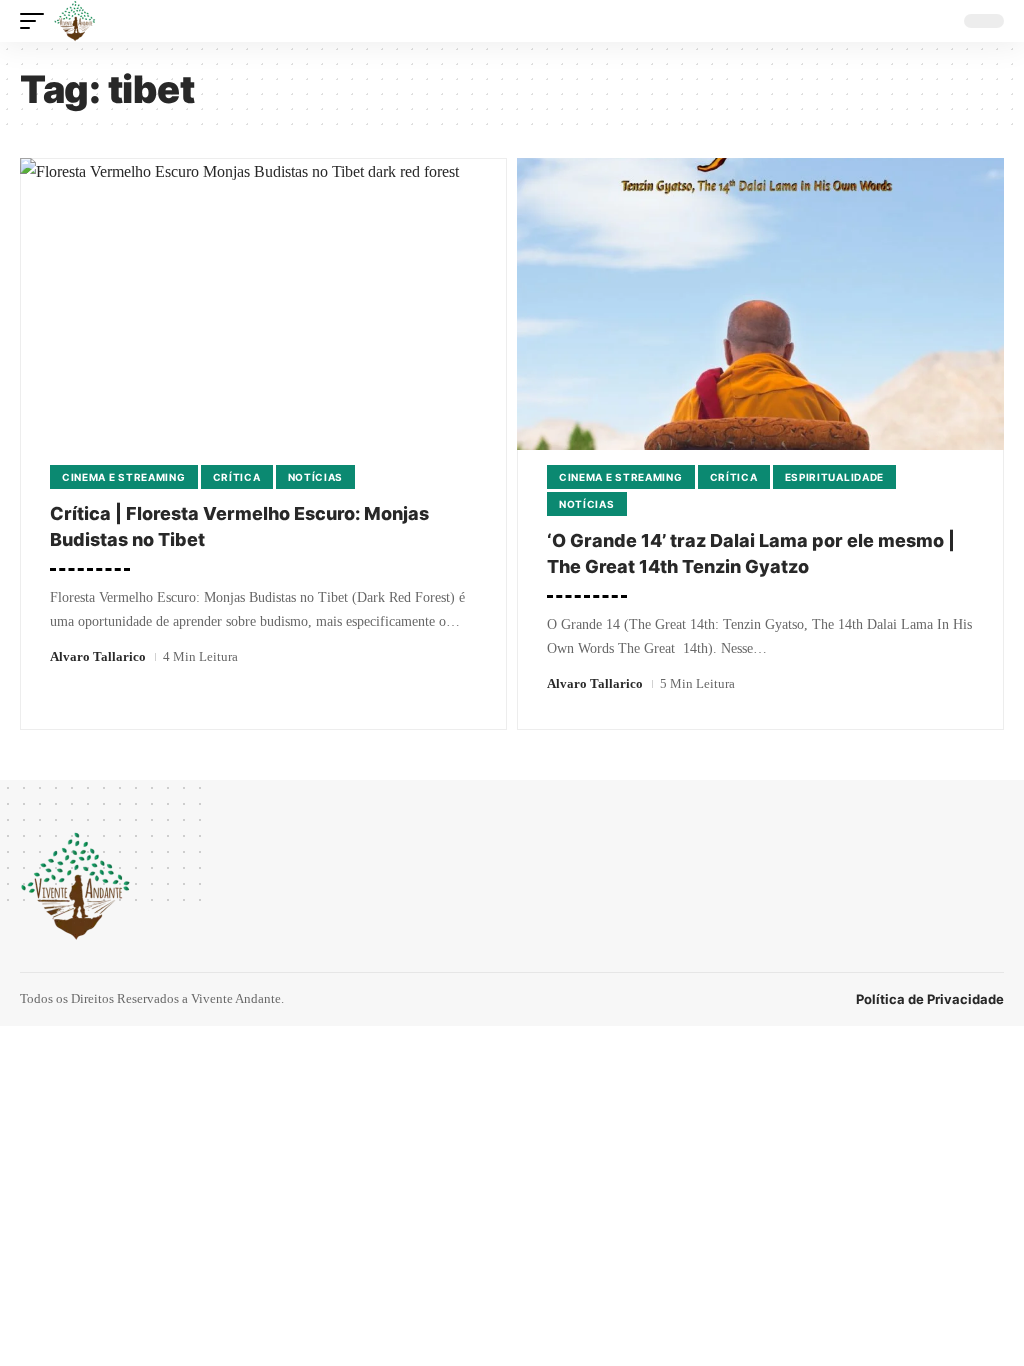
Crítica (237, 477)
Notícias (316, 477)
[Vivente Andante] (75, 21)
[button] (37, 21)
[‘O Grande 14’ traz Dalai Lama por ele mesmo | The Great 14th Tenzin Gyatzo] (760, 304)
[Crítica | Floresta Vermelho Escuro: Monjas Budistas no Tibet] (263, 304)
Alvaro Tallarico (98, 656)
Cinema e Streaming (124, 477)
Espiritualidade (835, 477)
